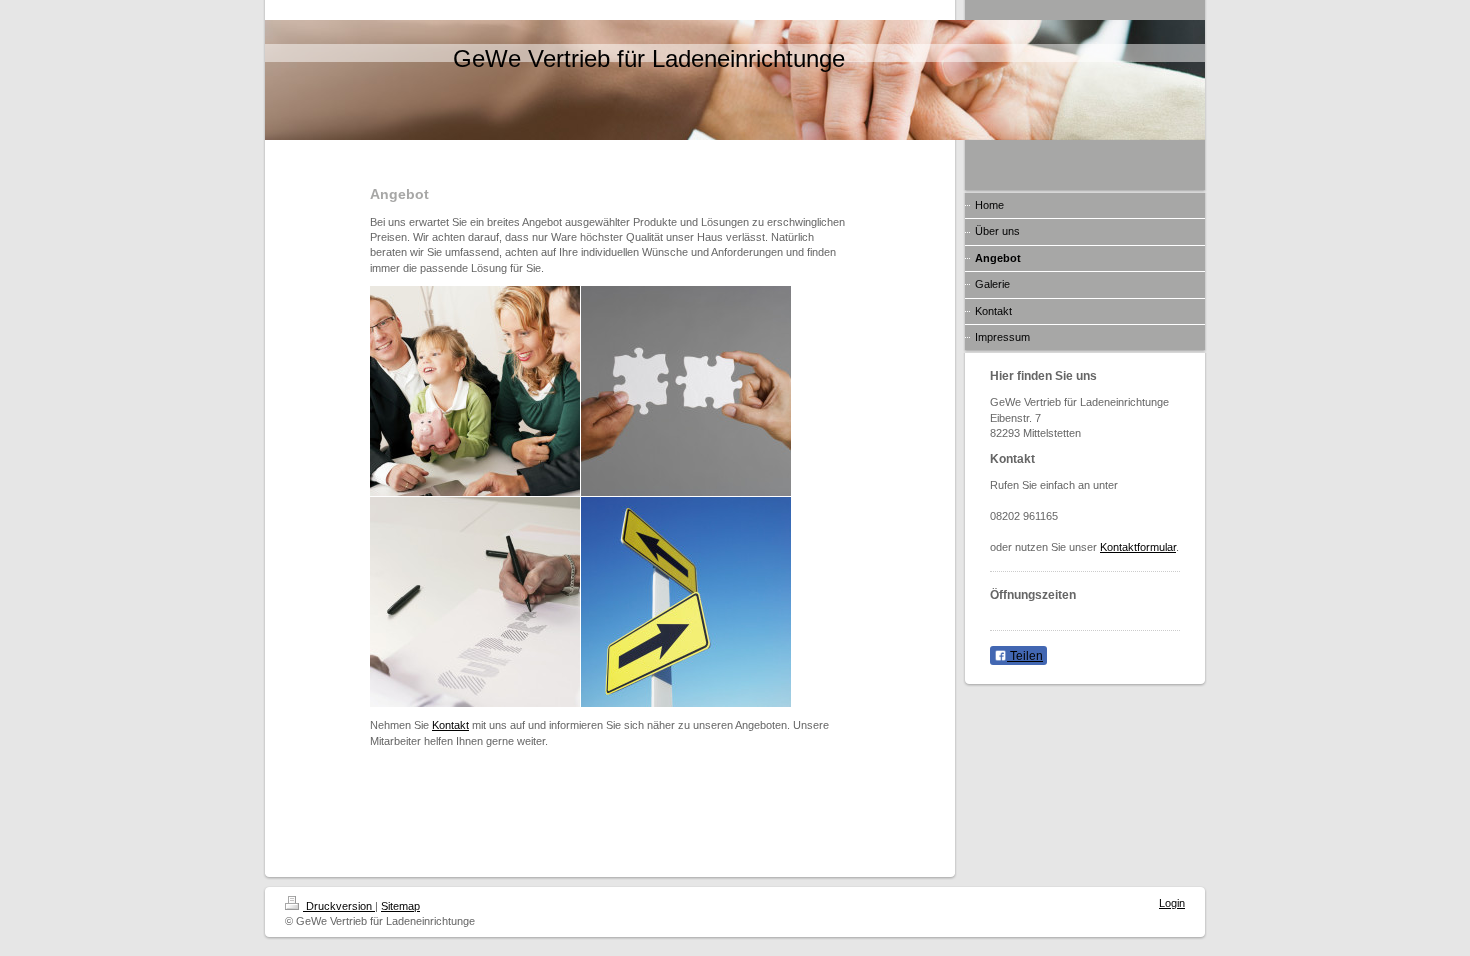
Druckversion (339, 906)
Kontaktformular (1138, 547)
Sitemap (400, 906)
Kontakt (450, 725)
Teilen (1025, 656)
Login (1172, 903)
